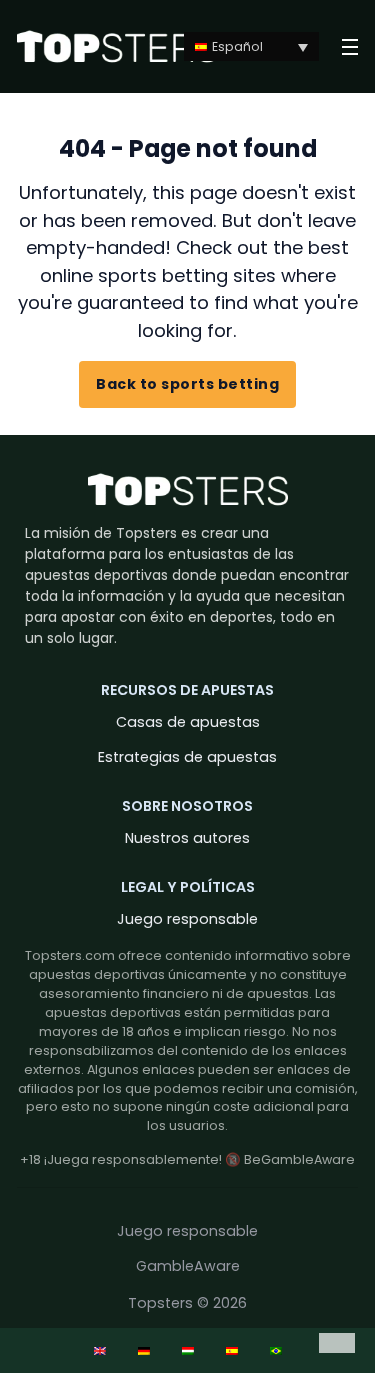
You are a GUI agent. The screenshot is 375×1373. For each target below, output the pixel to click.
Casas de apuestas (188, 722)
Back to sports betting (187, 384)
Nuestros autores (187, 838)
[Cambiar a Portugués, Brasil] (276, 1350)
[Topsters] (117, 46)
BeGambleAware (299, 1159)
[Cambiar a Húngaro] (188, 1350)
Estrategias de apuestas (187, 757)
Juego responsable (187, 919)
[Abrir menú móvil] (350, 47)
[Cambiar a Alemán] (144, 1350)
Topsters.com (70, 955)
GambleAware (188, 1266)
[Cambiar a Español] (232, 1350)
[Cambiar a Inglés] (100, 1350)
